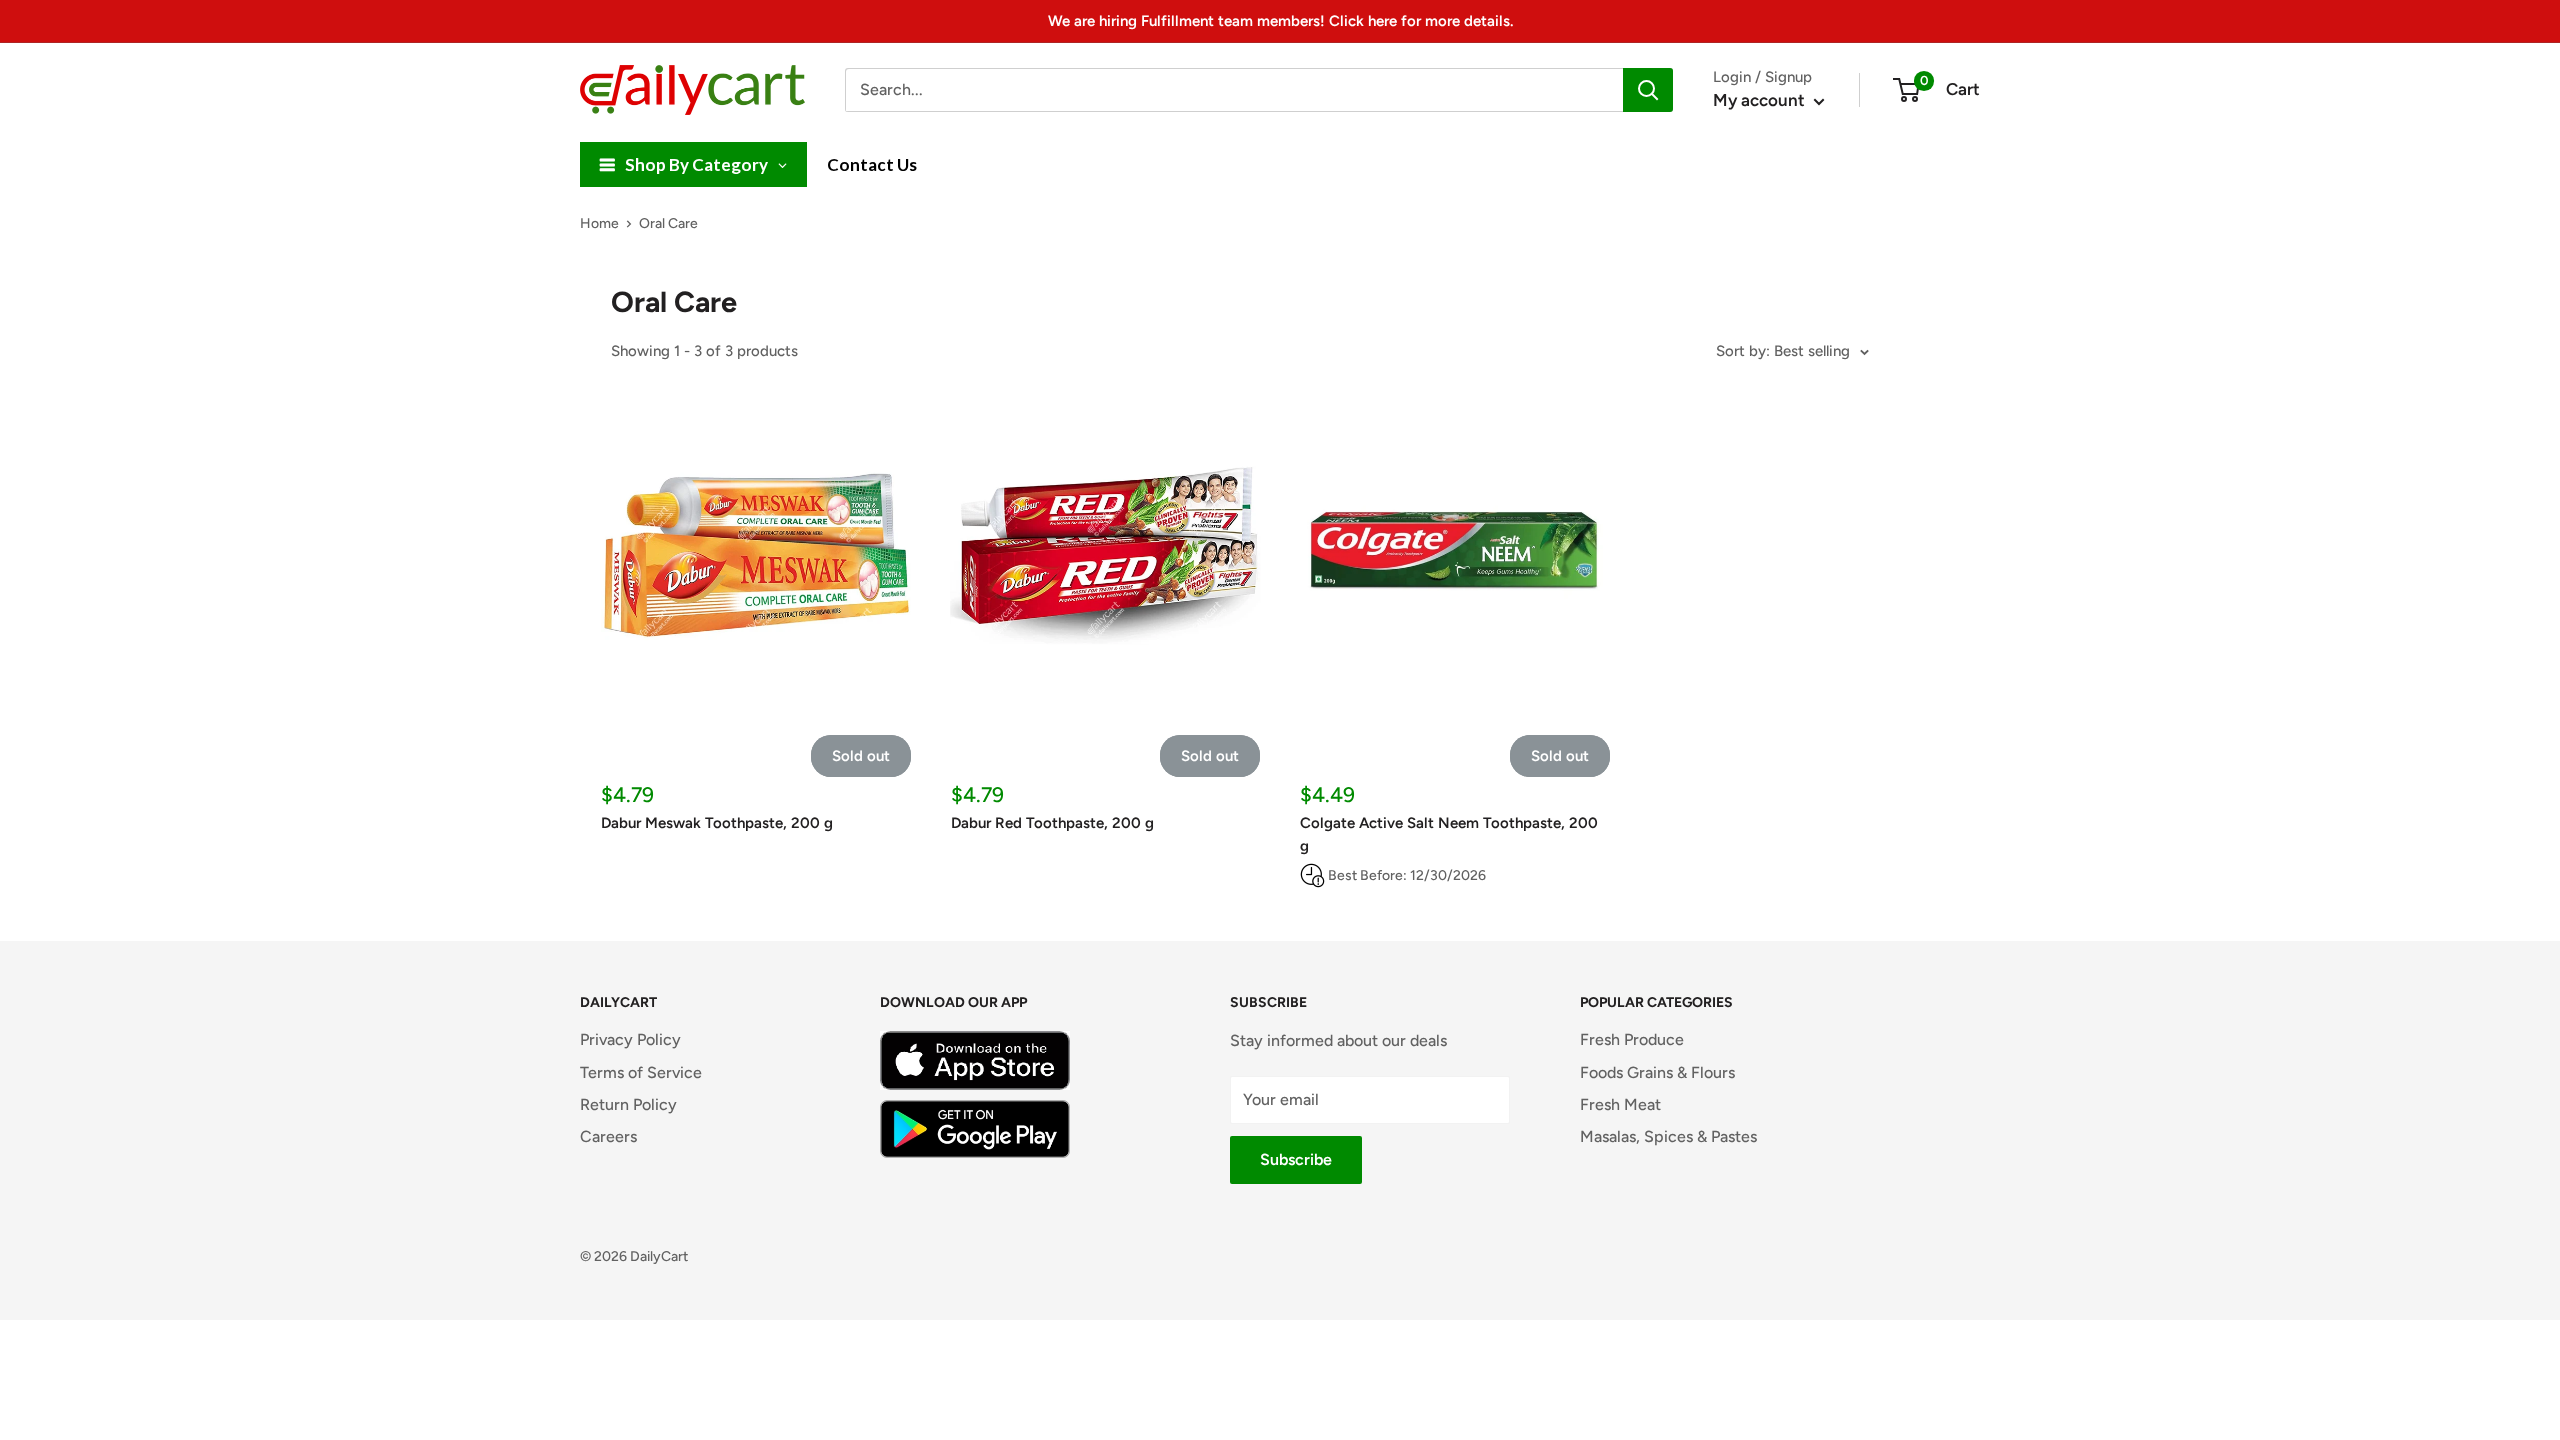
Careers (608, 1136)
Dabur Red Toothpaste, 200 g (1052, 823)
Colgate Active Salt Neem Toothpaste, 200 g (1449, 834)
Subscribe (1296, 1159)
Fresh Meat (1620, 1104)
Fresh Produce (1632, 1039)
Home (599, 223)
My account (1761, 100)
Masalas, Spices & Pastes (1668, 1136)
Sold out (861, 756)
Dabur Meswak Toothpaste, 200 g (717, 823)
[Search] (1648, 90)
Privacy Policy (630, 1039)
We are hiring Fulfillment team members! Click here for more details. (1280, 21)
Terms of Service (641, 1072)
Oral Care (668, 223)
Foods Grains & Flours (1657, 1072)
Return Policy (628, 1104)
